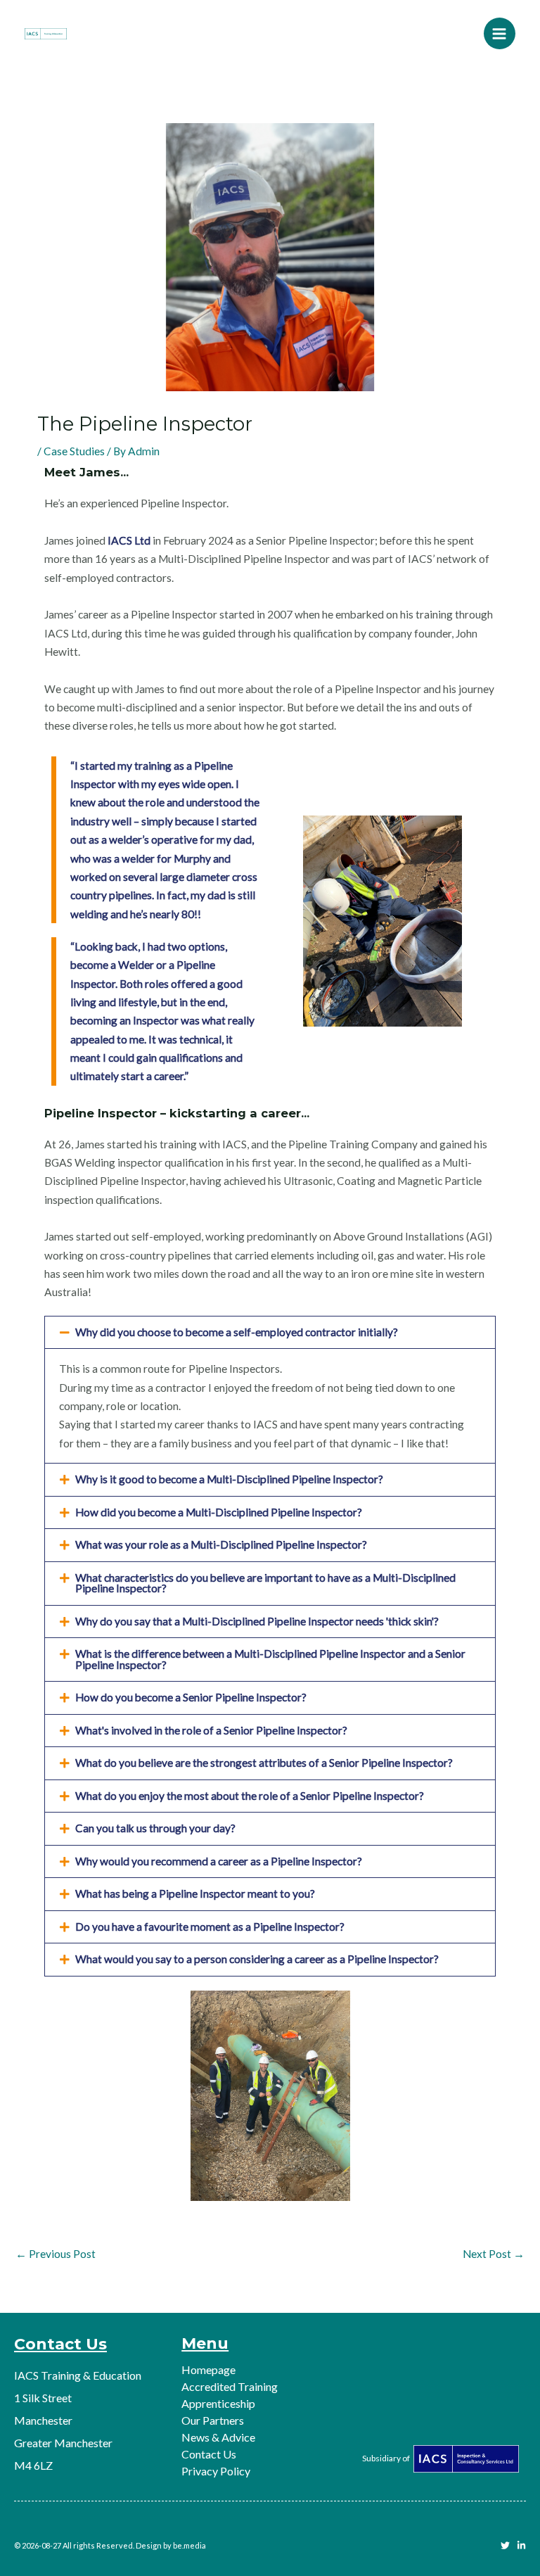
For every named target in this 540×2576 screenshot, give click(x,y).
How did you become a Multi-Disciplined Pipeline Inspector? (219, 1512)
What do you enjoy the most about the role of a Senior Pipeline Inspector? (250, 1796)
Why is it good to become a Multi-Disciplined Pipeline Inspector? (229, 1479)
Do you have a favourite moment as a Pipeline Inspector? (210, 1927)
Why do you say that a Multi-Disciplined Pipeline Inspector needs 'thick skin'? (257, 1621)
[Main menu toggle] (500, 33)
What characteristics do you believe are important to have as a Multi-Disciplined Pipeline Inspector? (265, 1583)
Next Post (494, 2254)
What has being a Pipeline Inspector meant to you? (195, 1893)
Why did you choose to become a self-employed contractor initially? (237, 1332)
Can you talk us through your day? (155, 1828)
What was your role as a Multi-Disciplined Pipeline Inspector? (221, 1544)
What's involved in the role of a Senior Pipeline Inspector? (211, 1730)
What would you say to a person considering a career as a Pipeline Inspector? (257, 1959)
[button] (270, 1333)
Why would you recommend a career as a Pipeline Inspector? (219, 1861)
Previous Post (56, 2254)
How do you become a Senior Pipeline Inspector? (191, 1697)
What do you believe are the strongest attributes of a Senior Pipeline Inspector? (264, 1763)
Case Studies (74, 451)
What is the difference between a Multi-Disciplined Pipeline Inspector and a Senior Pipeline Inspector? (270, 1659)
